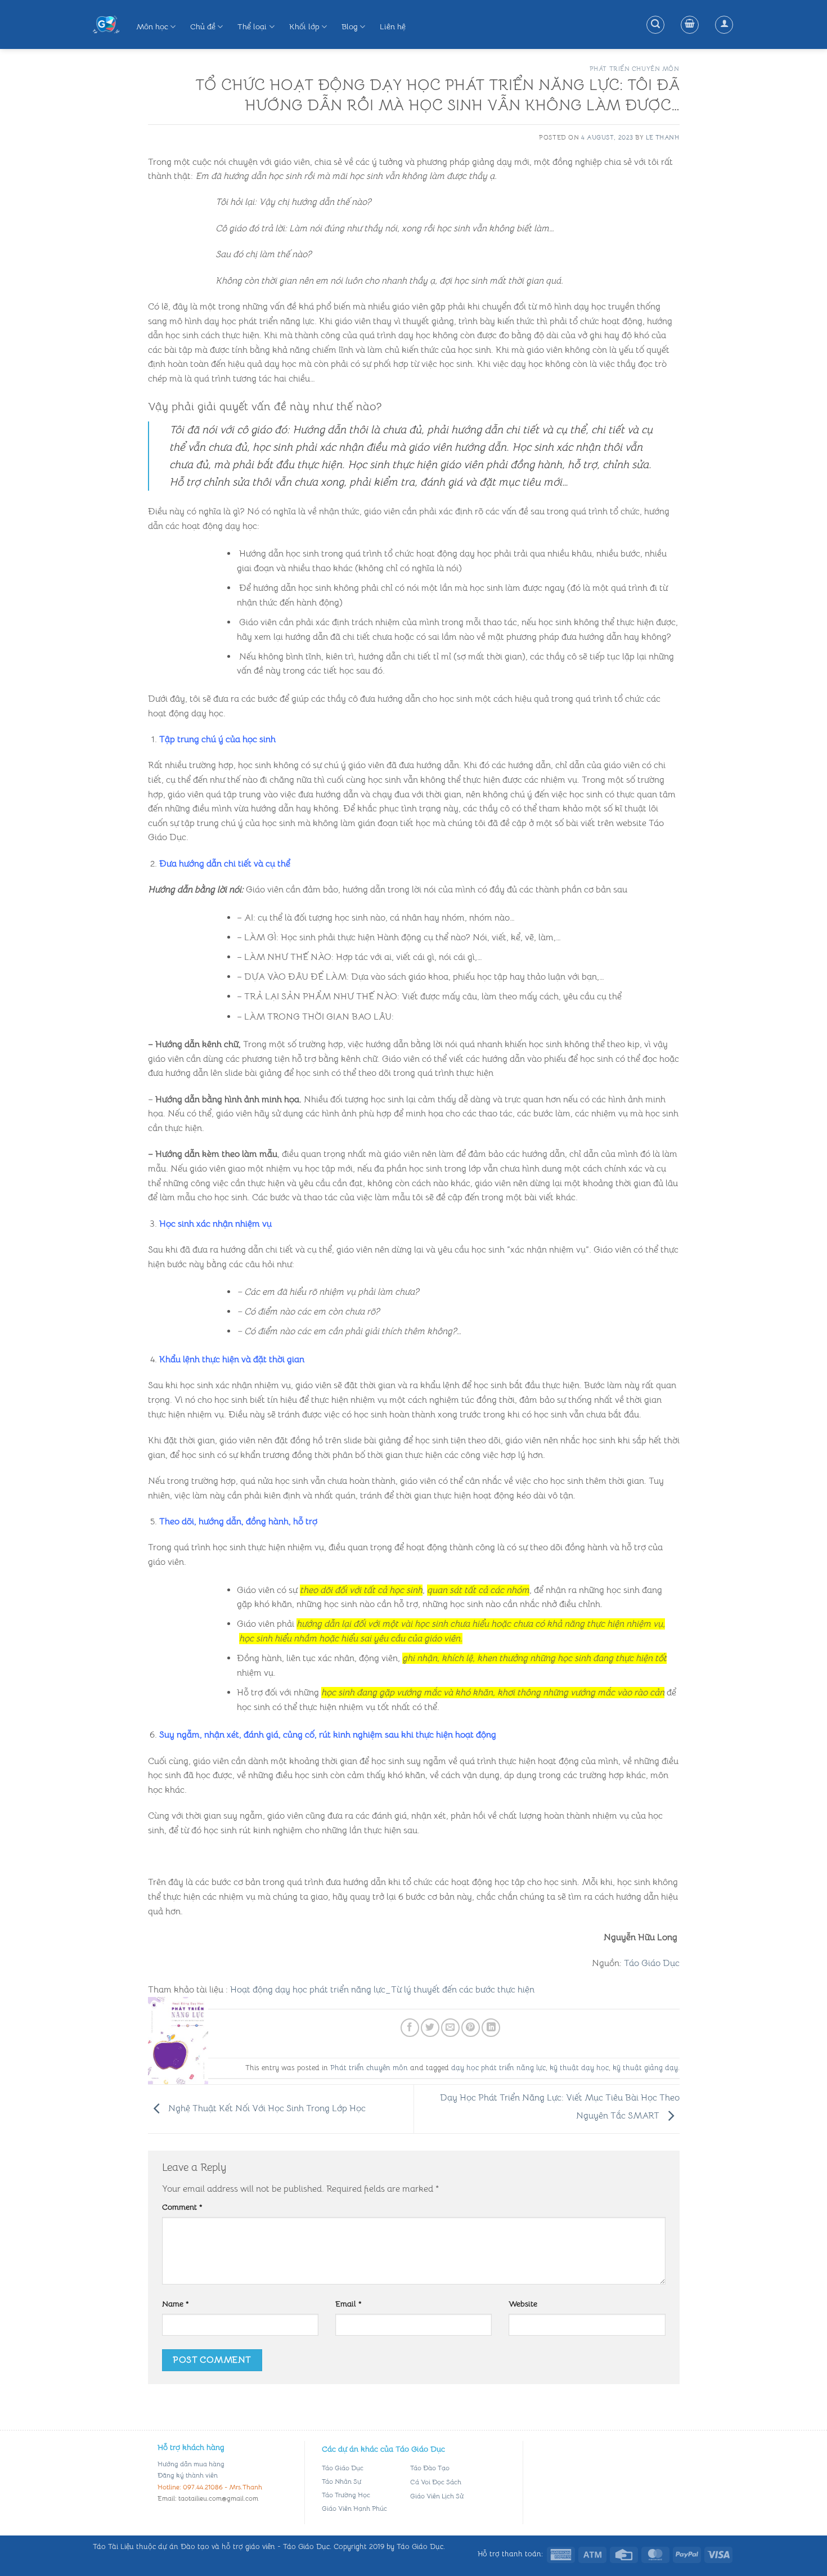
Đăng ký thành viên (188, 2475)
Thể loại (252, 26)
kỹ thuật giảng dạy (645, 2068)
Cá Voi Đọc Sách (436, 2482)
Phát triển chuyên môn (635, 69)
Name (176, 2304)
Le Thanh (662, 137)
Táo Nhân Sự (341, 2481)
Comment (182, 2207)
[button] (655, 25)
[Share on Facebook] (410, 2028)
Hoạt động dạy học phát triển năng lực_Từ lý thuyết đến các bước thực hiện (382, 1990)
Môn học (152, 26)
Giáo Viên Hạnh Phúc (354, 2508)
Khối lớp (304, 26)
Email (349, 2304)
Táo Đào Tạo (430, 2468)
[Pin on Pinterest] (471, 2028)
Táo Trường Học (346, 2495)
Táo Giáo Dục (652, 1963)
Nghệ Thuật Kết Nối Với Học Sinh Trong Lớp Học (266, 2108)
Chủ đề (203, 26)
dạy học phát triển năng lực (498, 2068)
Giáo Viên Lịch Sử (437, 2496)
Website (523, 2304)
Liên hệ (393, 26)
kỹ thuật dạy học (579, 2068)
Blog (350, 26)
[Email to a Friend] (450, 2028)
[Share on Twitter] (430, 2028)
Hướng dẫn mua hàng (191, 2464)
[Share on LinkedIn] (491, 2028)
